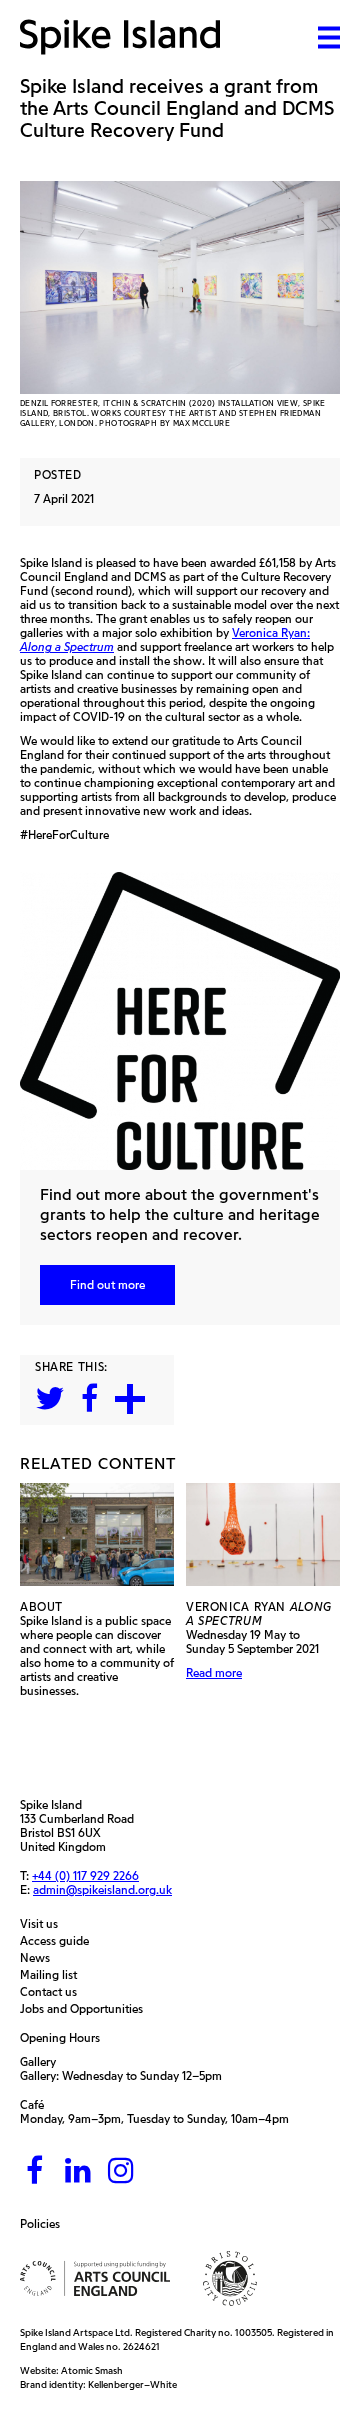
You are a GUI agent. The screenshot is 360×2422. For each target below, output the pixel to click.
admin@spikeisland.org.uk (102, 1889)
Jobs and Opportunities (86, 2009)
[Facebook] (35, 2171)
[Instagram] (121, 2171)
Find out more (107, 1284)
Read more (214, 1673)
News (40, 1958)
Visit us (44, 1924)
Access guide (59, 1941)
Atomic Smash (92, 2370)
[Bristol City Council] (230, 2278)
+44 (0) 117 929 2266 (85, 1876)
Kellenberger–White (132, 2384)
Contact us (53, 1992)
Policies (45, 2224)
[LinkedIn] (78, 2171)
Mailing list (53, 1975)
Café (32, 2104)
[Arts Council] (95, 2278)
